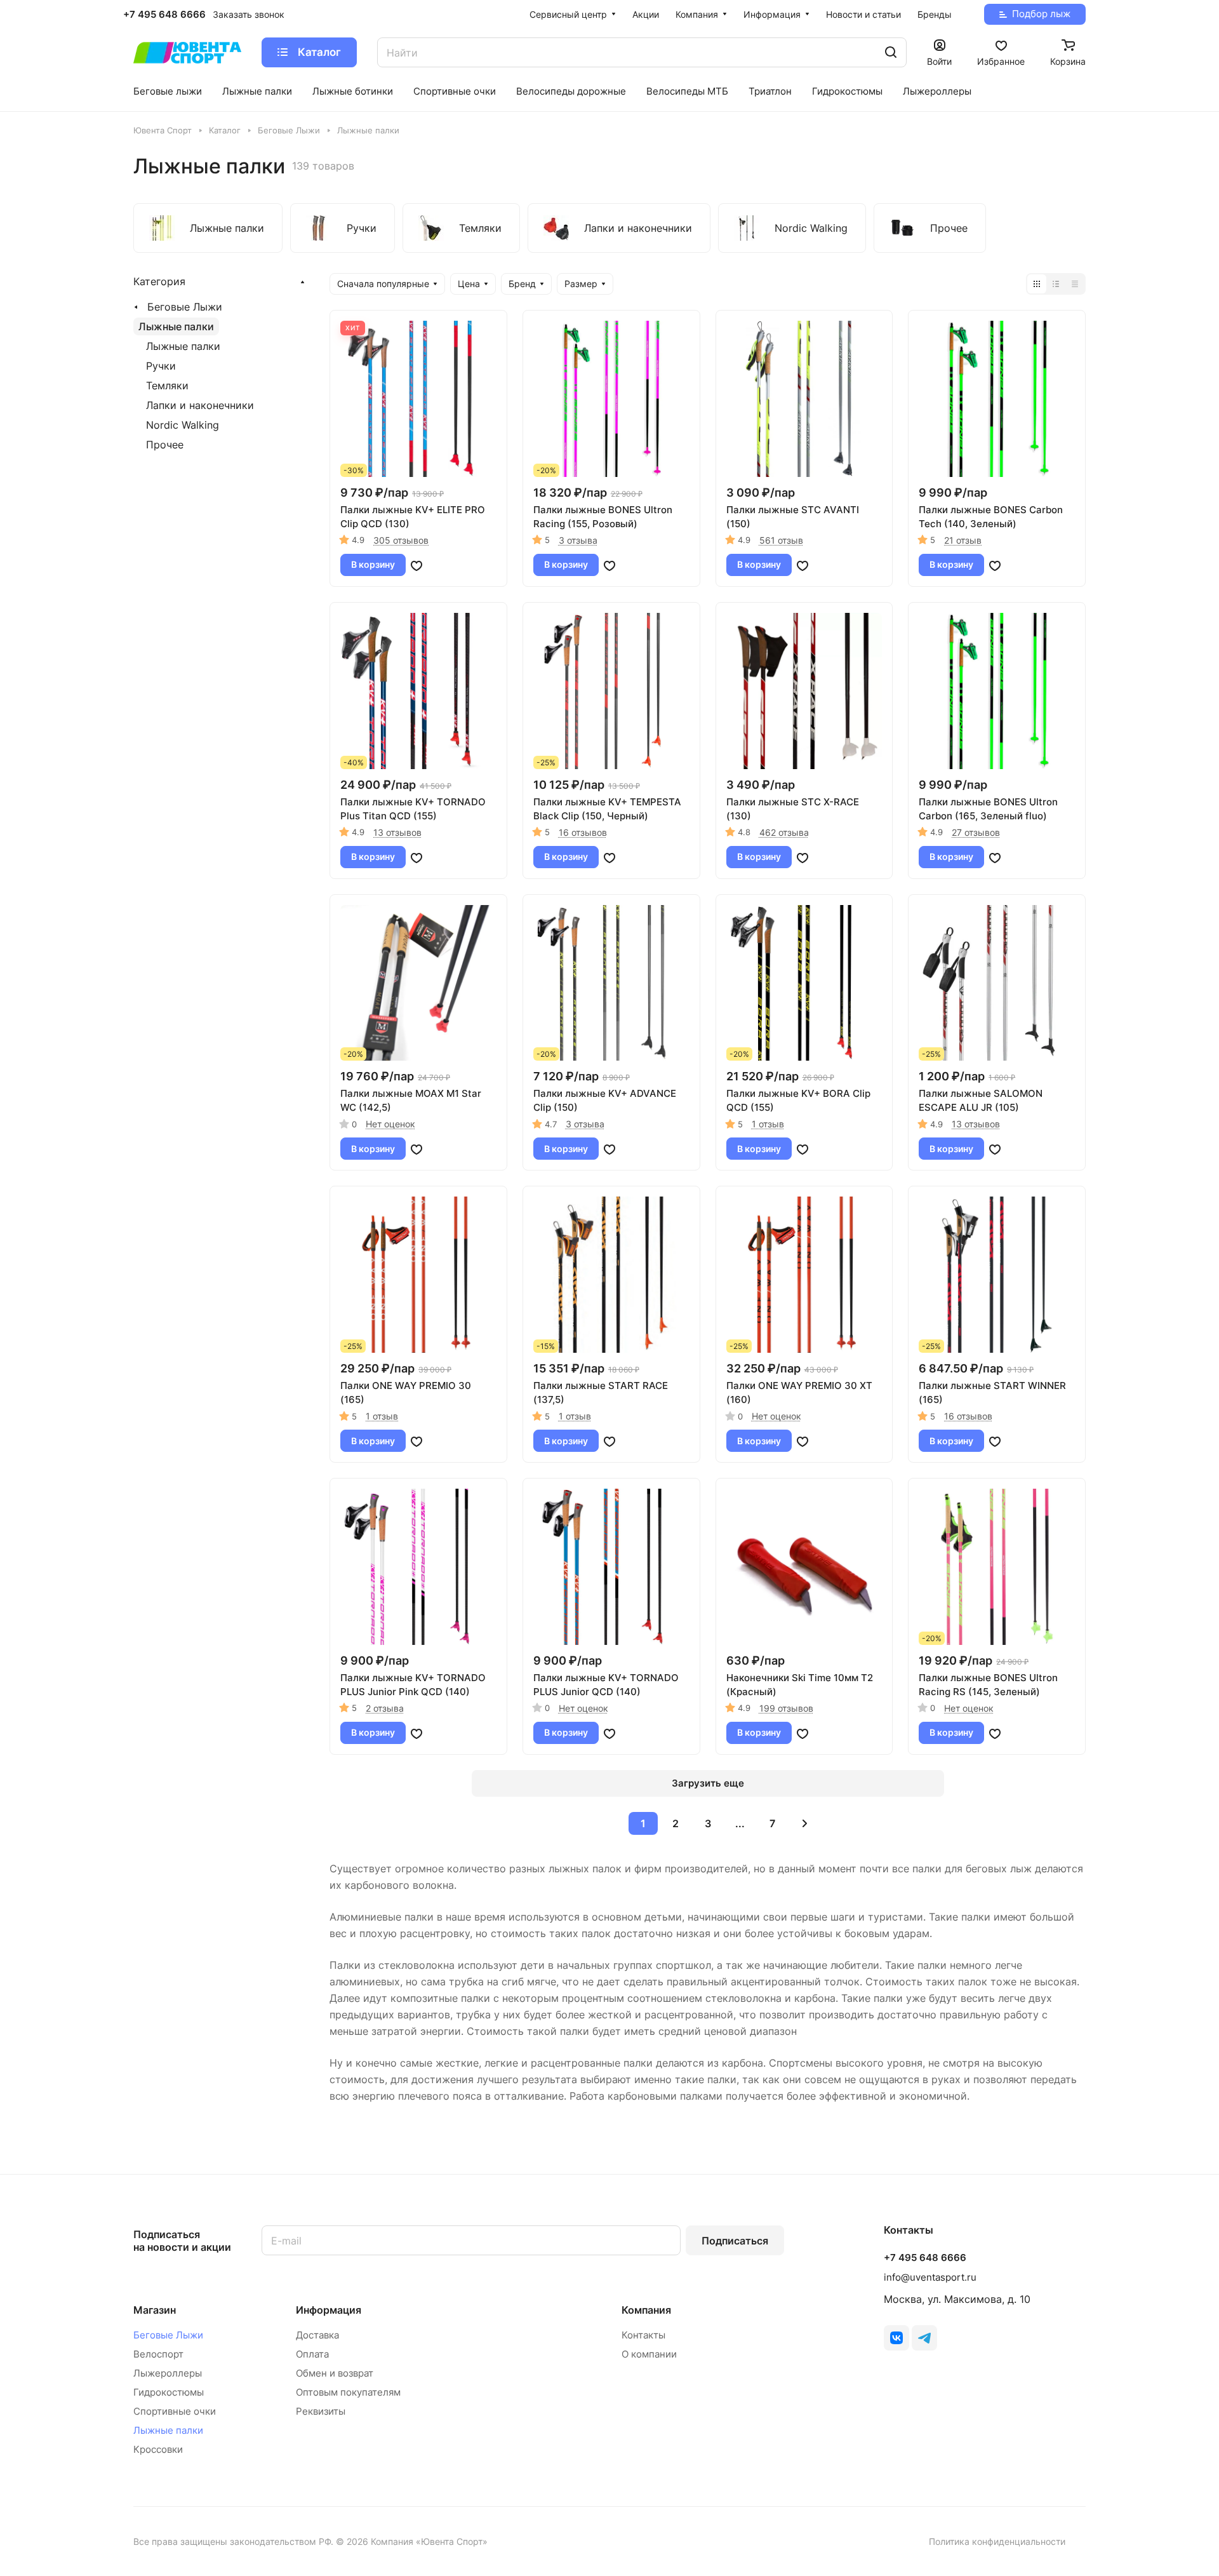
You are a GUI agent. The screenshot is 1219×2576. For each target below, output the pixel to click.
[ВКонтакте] (896, 2338)
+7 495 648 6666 (164, 15)
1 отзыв (768, 1124)
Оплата (312, 2354)
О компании (649, 2354)
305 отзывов (401, 540)
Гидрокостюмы (169, 2392)
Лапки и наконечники (200, 405)
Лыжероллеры (168, 2373)
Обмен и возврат (335, 2373)
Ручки (161, 366)
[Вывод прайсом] (1075, 284)
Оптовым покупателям (348, 2392)
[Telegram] (924, 2338)
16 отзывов (583, 832)
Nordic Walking (183, 425)
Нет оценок (390, 1124)
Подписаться (735, 2241)
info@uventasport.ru (930, 2277)
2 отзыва (385, 1708)
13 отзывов (397, 832)
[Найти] (891, 52)
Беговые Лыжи (185, 307)
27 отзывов (976, 832)
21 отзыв (963, 540)
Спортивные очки (175, 2411)
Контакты (643, 2335)
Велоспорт (158, 2354)
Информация (329, 2310)
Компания (646, 2310)
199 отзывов (786, 1708)
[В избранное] (416, 565)
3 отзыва (578, 540)
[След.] (805, 1823)
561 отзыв (781, 540)
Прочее (165, 445)
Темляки (167, 386)
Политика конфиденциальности (997, 2541)
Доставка (317, 2335)
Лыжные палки (176, 326)
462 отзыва (784, 832)
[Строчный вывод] (1056, 284)
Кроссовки (158, 2449)
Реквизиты (321, 2411)
